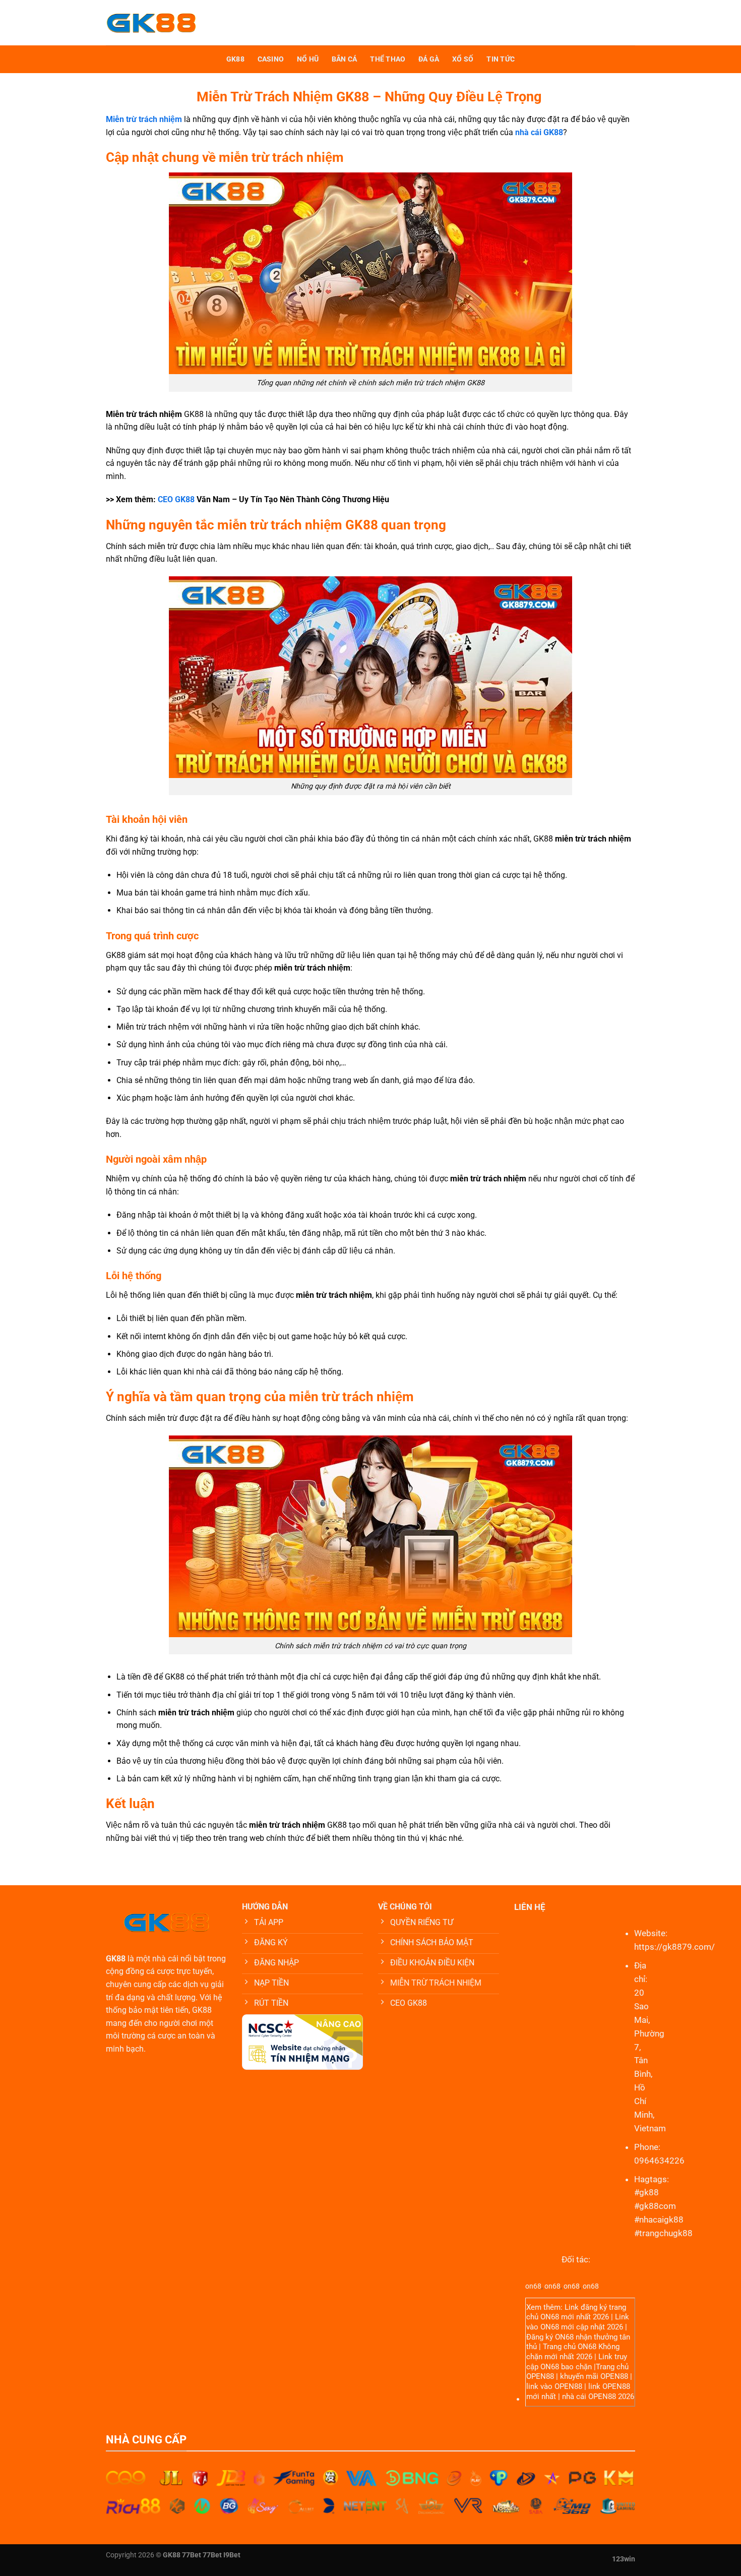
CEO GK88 (176, 499)
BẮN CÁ (345, 59)
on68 (533, 2286)
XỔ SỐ (463, 59)
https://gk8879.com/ (674, 1947)
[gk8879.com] (182, 23)
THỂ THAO (388, 59)
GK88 (235, 59)
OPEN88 (540, 2376)
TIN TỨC (501, 59)
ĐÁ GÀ (429, 59)
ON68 (550, 2317)
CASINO (271, 59)
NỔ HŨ (308, 59)
